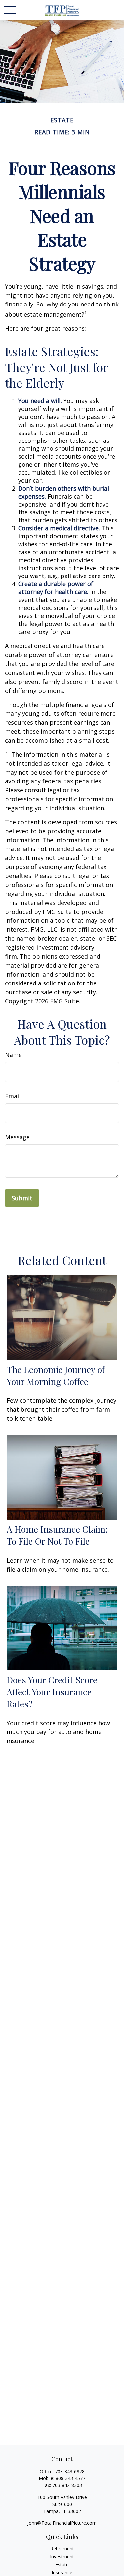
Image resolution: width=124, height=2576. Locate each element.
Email (13, 1096)
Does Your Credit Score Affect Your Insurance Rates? (52, 1692)
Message (17, 1137)
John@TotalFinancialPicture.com (62, 2523)
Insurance (62, 2573)
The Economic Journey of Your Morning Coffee (56, 1375)
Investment (62, 2557)
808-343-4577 (70, 2478)
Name (13, 1055)
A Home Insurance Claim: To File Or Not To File (57, 1535)
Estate (62, 2565)
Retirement (62, 2549)
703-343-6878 (70, 2471)
